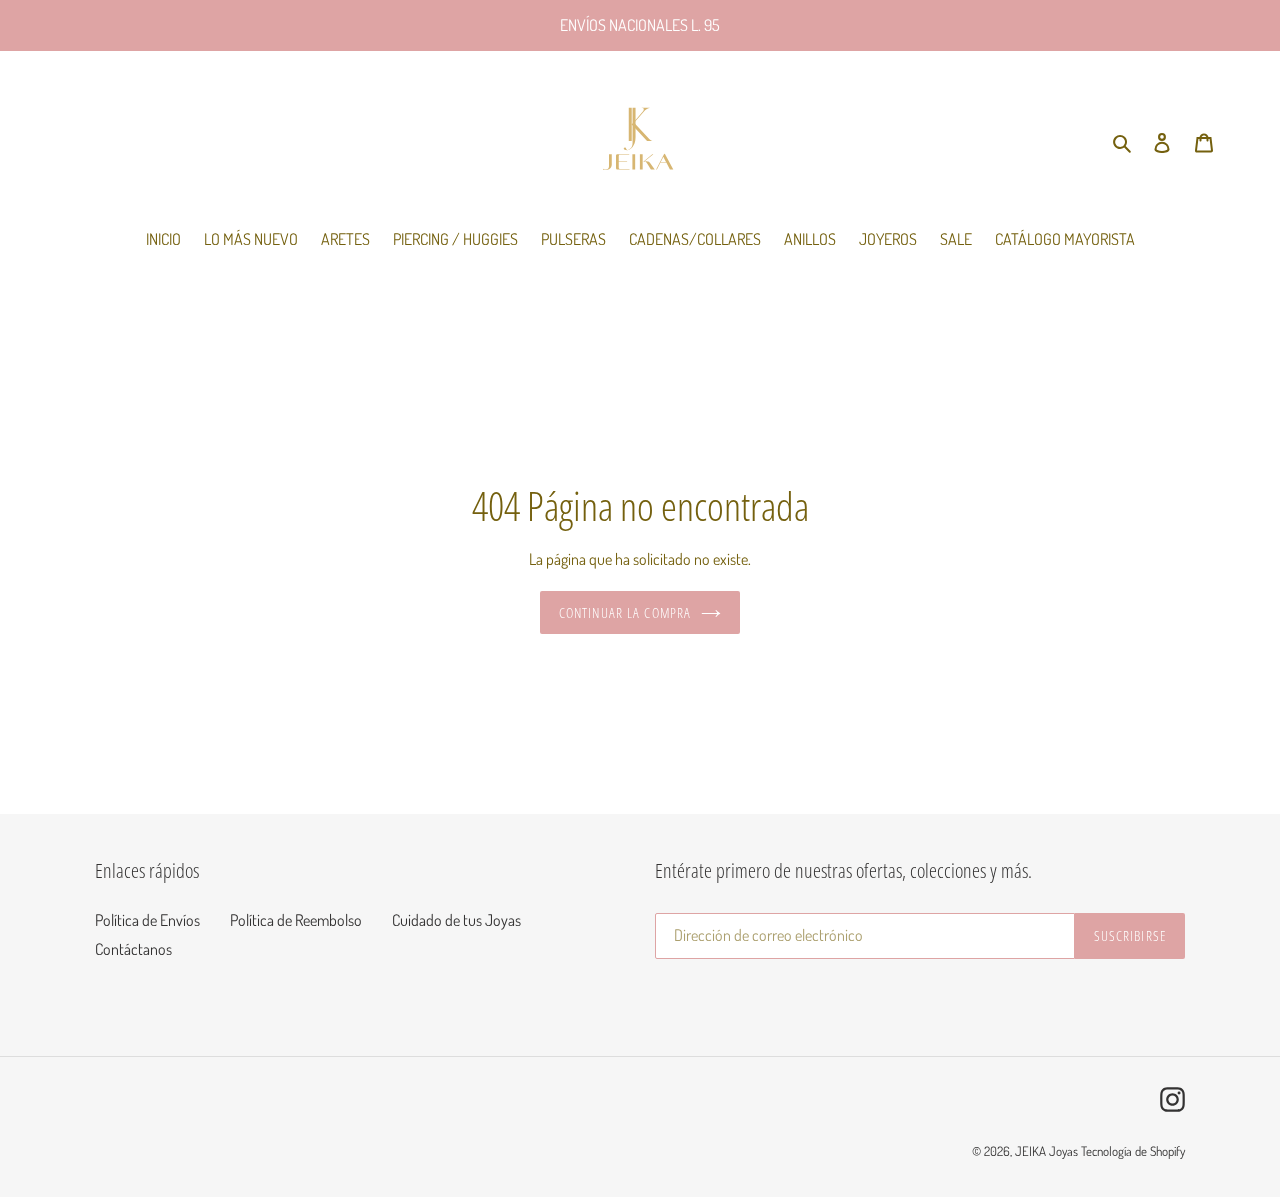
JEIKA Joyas (1046, 1151)
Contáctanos (133, 949)
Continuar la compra (625, 612)
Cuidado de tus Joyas (456, 920)
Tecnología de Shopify (1133, 1151)
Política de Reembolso (296, 920)
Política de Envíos (147, 920)
